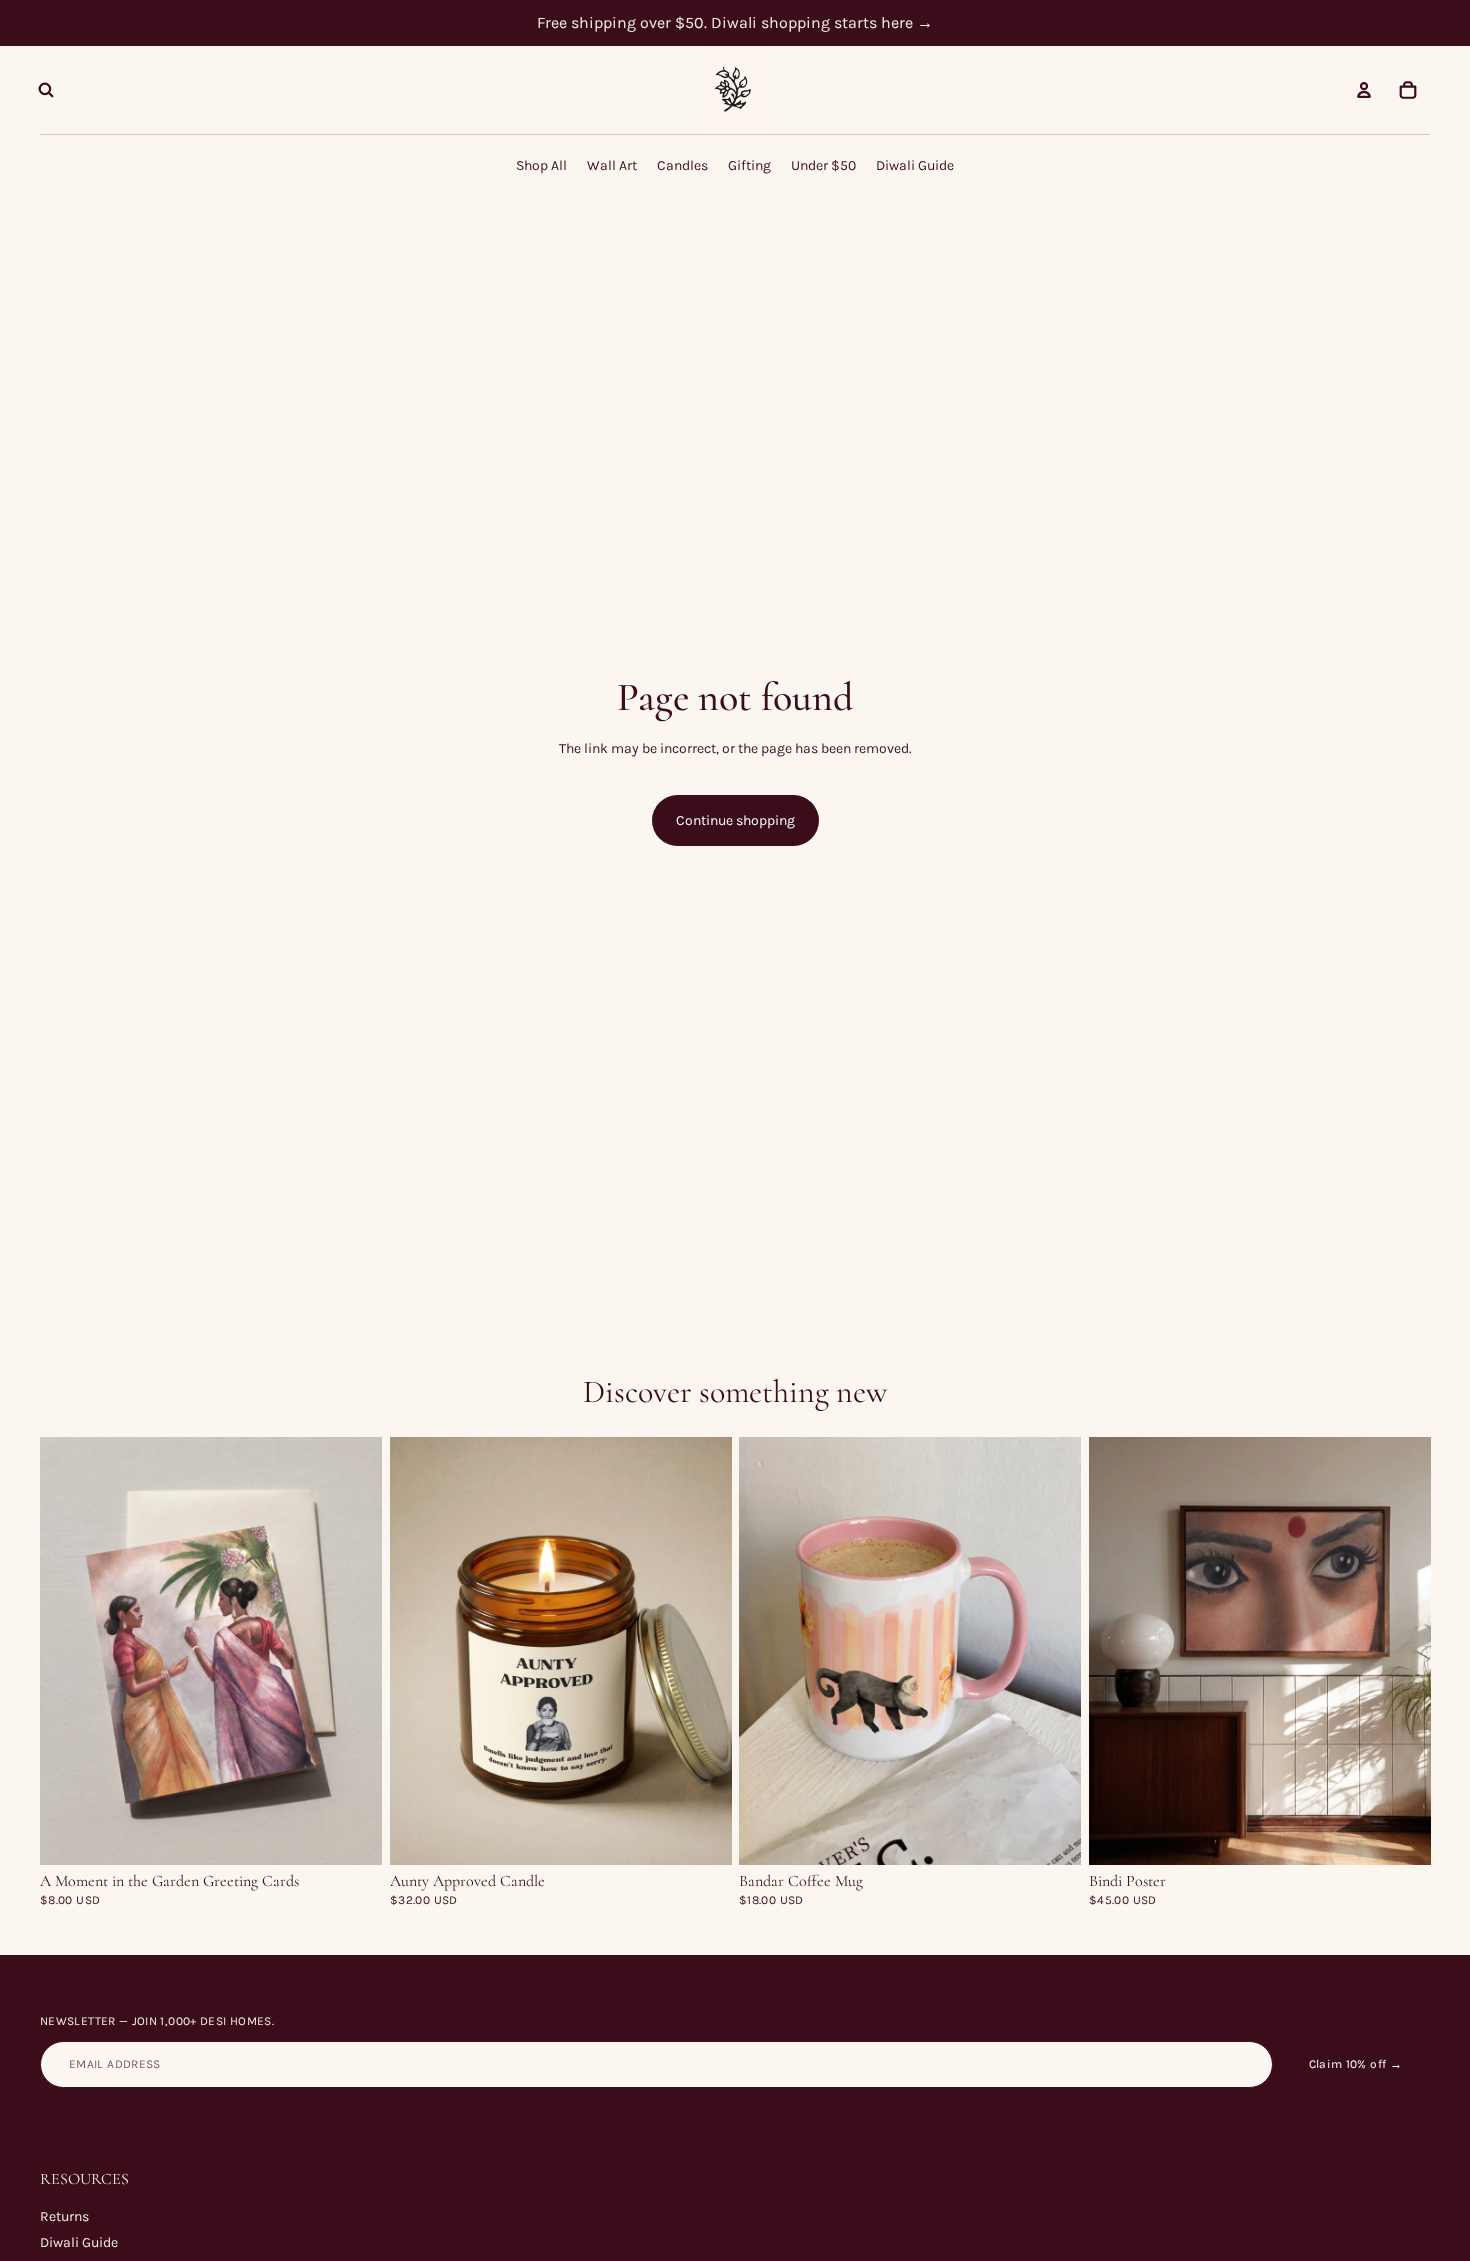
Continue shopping (735, 820)
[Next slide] (352, 1651)
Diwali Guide (79, 2242)
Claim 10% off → (1355, 2064)
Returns (64, 2216)
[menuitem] (541, 165)
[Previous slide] (70, 1651)
